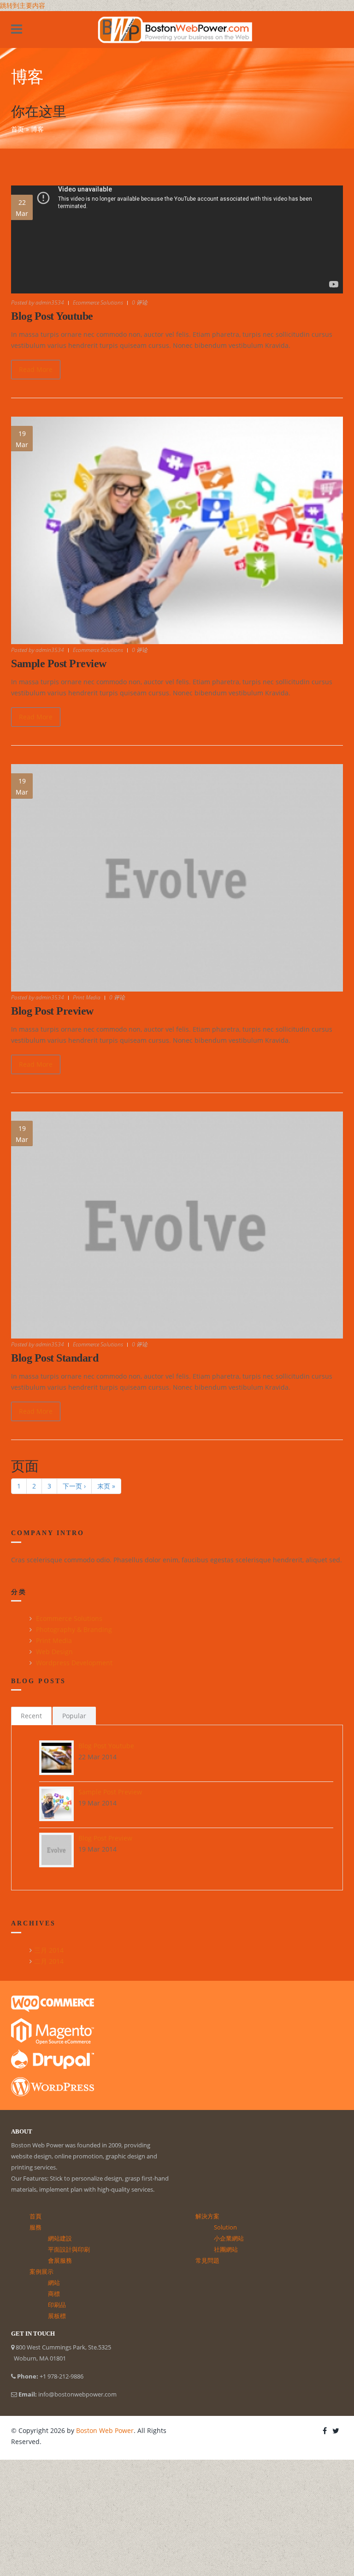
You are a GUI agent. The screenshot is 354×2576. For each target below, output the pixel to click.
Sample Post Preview (59, 663)
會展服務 (60, 2260)
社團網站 (226, 2249)
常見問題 (207, 2260)
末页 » (106, 1486)
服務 (35, 2227)
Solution (225, 2227)
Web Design (54, 1652)
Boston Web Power (105, 2430)
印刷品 (57, 2305)
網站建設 (60, 2238)
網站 (54, 2283)
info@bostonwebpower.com (77, 2394)
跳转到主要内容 (23, 5)
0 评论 (140, 302)
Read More (36, 369)
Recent (31, 1716)
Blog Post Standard (55, 1358)
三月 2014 (49, 1950)
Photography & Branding (74, 1629)
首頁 (35, 2216)
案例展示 (41, 2271)
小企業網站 (229, 2238)
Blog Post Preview (52, 1011)
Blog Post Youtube (52, 316)
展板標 (57, 2316)
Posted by (38, 302)
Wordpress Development (74, 1663)
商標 (54, 2294)
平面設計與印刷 (69, 2249)
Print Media (87, 997)
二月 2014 (49, 1961)
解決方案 (207, 2216)
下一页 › (74, 1486)
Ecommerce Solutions (98, 302)
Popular (74, 1716)
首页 (18, 129)
